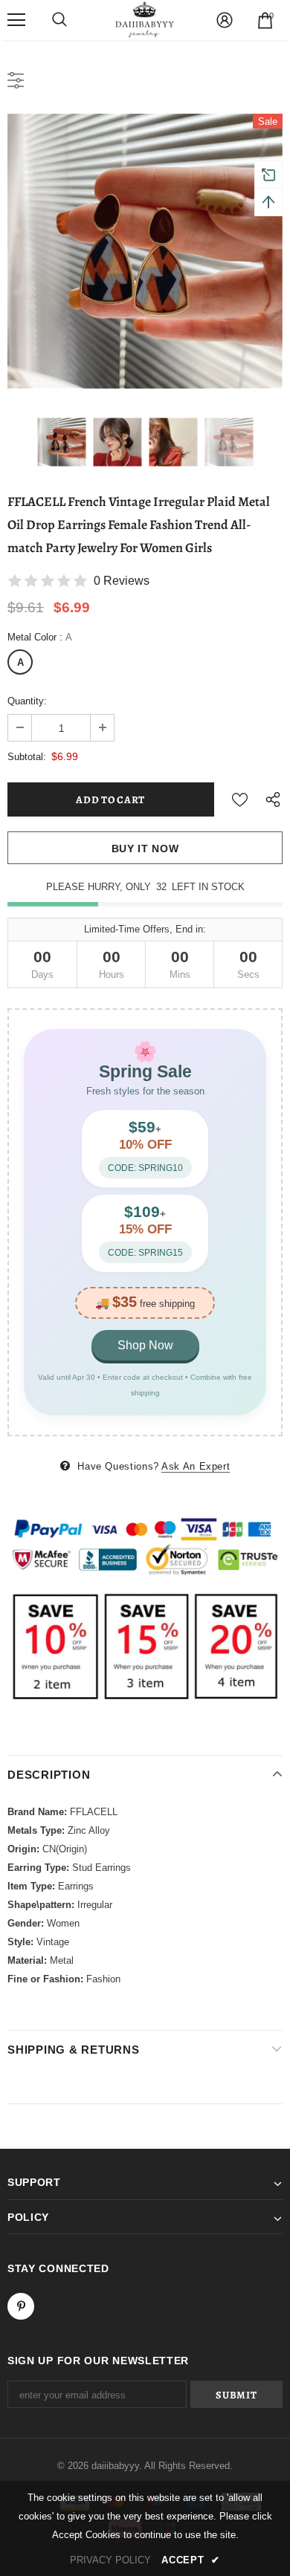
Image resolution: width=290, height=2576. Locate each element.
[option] (145, 251)
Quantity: (27, 701)
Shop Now (145, 1345)
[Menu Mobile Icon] (16, 20)
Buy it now (145, 849)
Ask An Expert (196, 1466)
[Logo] (145, 19)
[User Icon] (225, 20)
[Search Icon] (59, 20)
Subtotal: (27, 757)
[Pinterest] (21, 2306)
